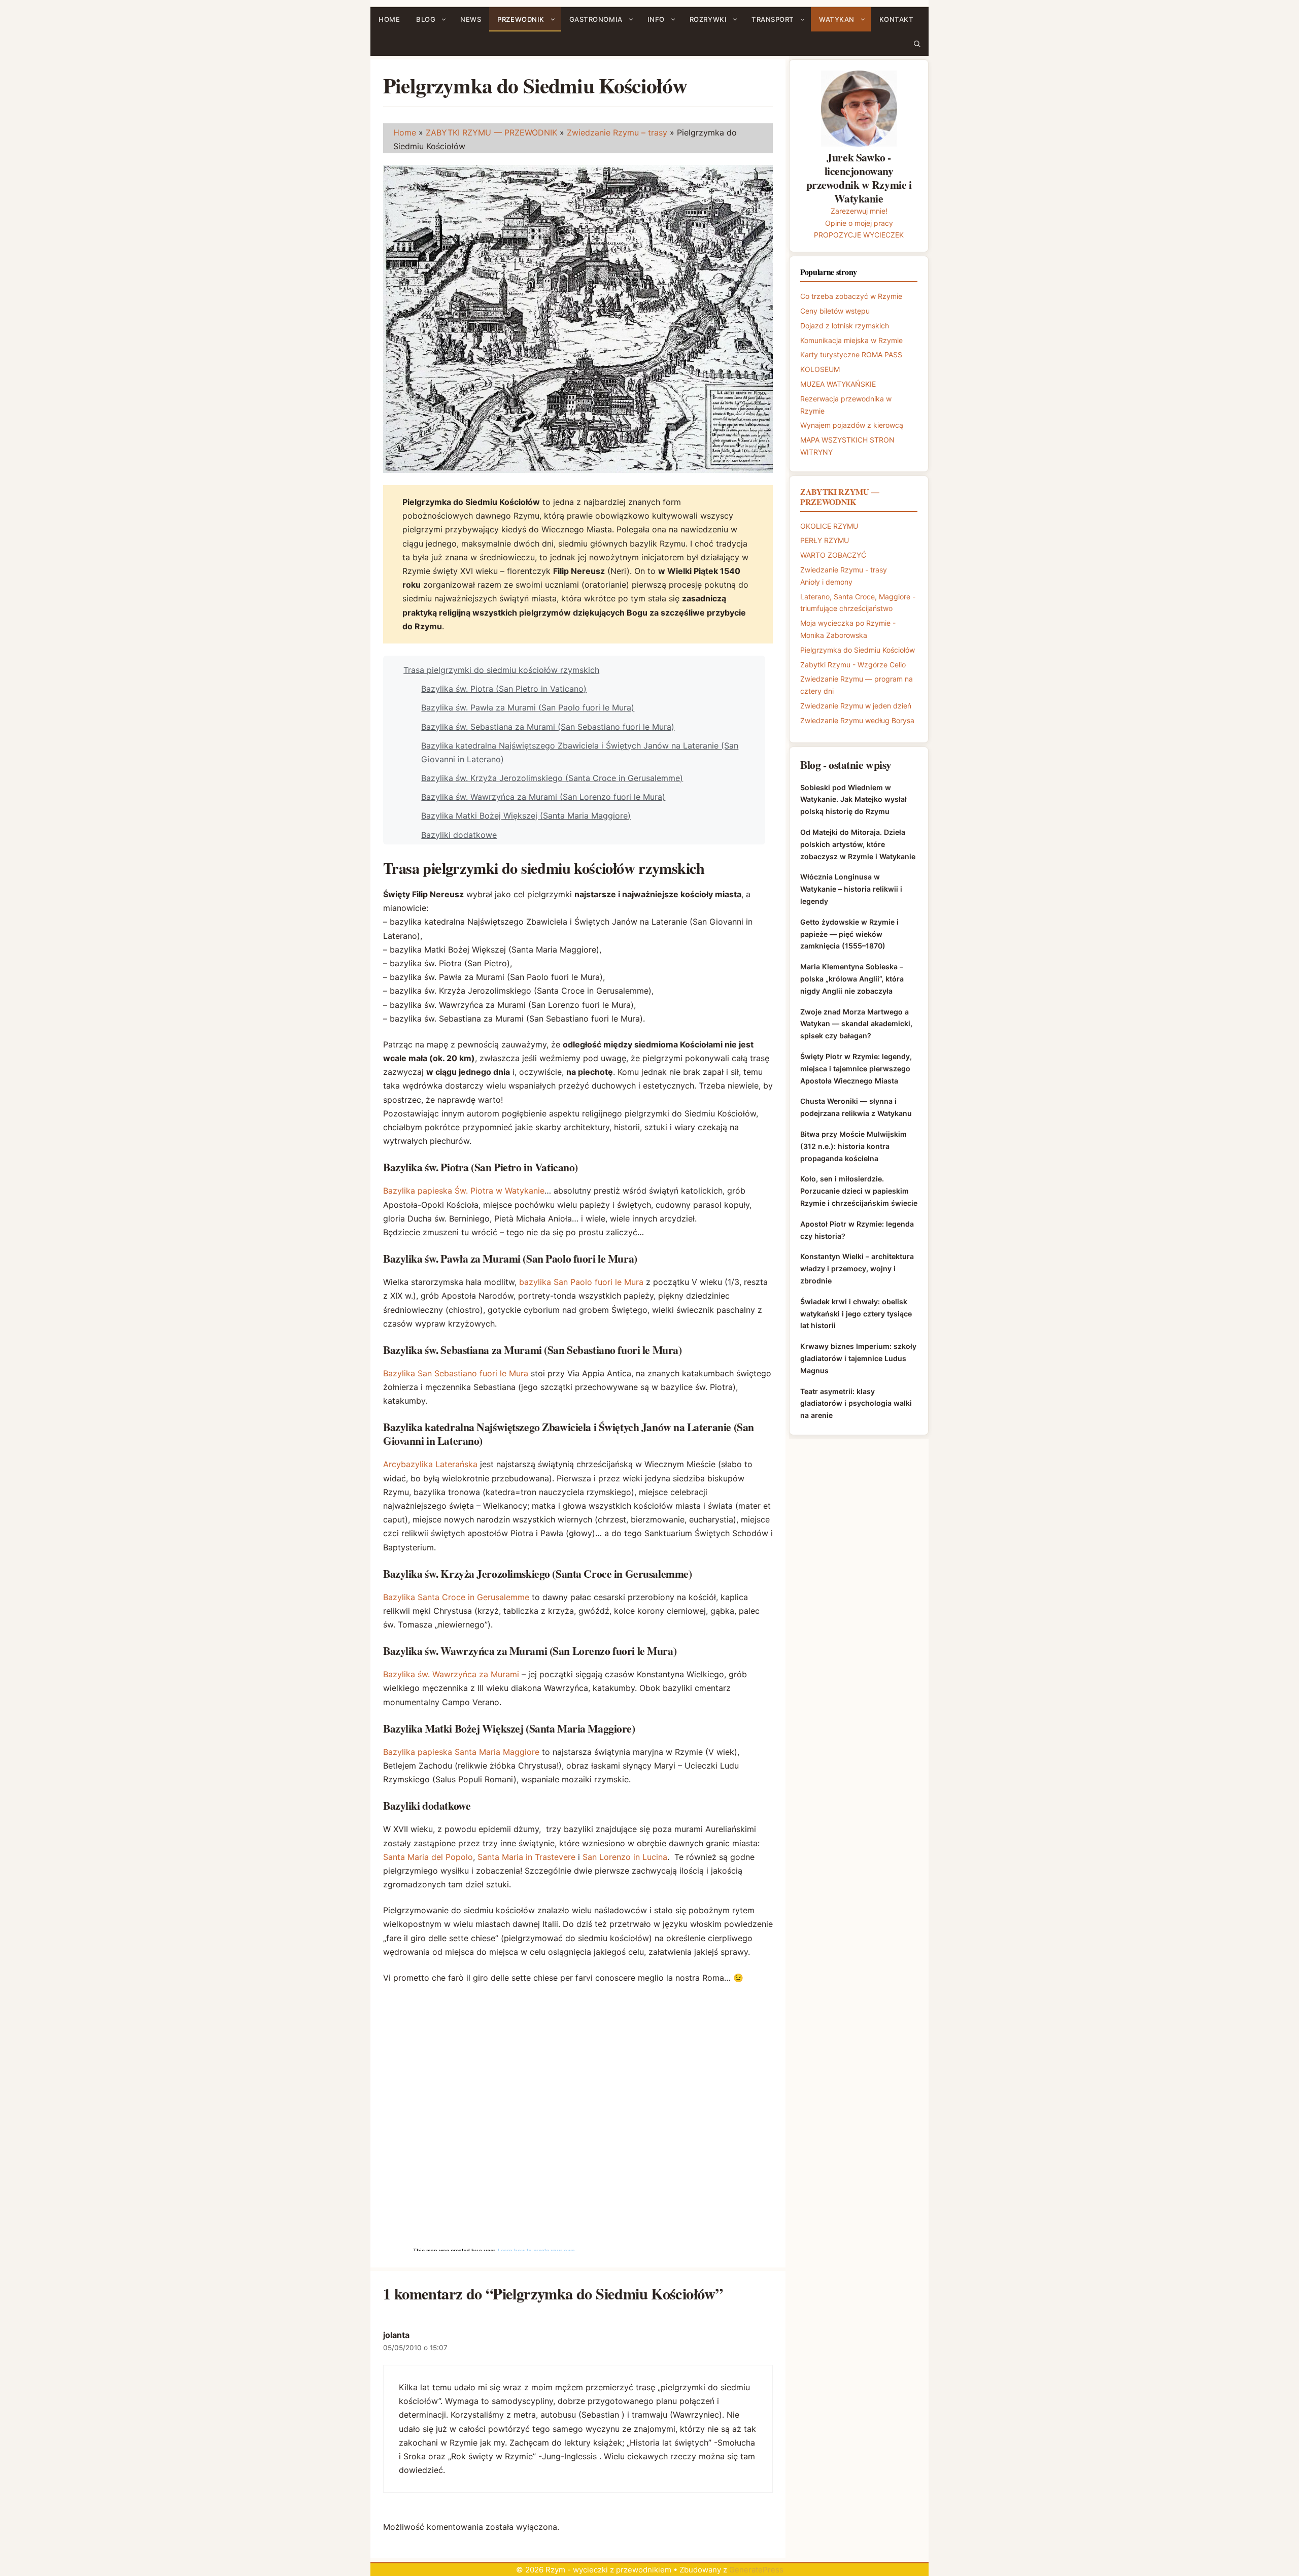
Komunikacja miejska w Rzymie (851, 340)
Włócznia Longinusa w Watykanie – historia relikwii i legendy (851, 889)
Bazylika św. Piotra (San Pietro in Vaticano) (504, 689)
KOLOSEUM (820, 369)
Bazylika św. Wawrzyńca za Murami (451, 1674)
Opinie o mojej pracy (859, 223)
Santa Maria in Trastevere (526, 1857)
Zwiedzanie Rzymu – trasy (617, 132)
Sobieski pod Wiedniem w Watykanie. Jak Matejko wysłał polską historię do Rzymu (853, 800)
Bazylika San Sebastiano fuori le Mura (456, 1373)
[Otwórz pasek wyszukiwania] (917, 44)
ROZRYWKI (708, 19)
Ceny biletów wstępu (835, 311)
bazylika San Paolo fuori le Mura (581, 1282)
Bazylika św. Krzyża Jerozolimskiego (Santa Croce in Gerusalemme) (552, 778)
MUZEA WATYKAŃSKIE (838, 384)
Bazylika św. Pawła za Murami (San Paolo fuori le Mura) (528, 707)
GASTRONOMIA (596, 19)
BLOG (426, 19)
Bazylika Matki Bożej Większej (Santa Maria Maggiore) (526, 816)
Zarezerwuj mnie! (859, 211)
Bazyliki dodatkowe (459, 835)
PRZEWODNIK (521, 19)
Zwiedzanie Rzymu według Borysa (857, 720)
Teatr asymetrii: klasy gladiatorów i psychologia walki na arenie (856, 1403)
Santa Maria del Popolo (428, 1857)
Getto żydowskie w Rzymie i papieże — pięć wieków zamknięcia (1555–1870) (849, 934)
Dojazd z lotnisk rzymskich (845, 326)
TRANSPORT (773, 19)
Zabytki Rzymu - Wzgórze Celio (853, 665)
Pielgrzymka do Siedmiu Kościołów (858, 650)
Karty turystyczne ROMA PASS (851, 354)
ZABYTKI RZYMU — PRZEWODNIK (491, 132)
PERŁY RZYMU (825, 540)
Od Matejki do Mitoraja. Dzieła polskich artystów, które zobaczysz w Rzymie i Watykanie (858, 844)
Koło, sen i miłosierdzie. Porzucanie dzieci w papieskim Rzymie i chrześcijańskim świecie (859, 1191)
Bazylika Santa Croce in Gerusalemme (456, 1597)
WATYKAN (837, 19)
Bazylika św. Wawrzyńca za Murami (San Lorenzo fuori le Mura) (543, 797)
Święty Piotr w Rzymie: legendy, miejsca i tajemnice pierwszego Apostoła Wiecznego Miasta (856, 1069)
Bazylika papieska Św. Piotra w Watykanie (464, 1191)
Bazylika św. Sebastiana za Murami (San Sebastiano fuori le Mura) (548, 727)
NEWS (471, 19)
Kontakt (897, 19)
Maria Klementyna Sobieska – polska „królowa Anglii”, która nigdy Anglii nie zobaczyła (852, 979)
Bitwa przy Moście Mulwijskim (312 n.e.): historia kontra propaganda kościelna (853, 1146)
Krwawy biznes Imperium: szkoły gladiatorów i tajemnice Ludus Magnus (858, 1358)
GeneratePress (756, 2570)
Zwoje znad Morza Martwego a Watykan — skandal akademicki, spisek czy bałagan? (856, 1024)
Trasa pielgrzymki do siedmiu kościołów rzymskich (501, 670)
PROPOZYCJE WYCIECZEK (859, 235)
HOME (389, 19)
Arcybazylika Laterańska (430, 1464)
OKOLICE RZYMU (829, 526)
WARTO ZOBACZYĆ (833, 555)
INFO (656, 19)
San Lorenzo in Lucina (625, 1857)
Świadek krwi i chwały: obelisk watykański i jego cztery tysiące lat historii (856, 1314)
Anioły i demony (826, 582)
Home (405, 132)
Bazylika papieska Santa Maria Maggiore (461, 1752)
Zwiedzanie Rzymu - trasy (844, 570)
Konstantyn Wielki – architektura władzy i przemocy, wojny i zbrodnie (857, 1268)
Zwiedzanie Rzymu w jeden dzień (856, 706)
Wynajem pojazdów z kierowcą (852, 425)
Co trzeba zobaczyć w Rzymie (851, 296)
